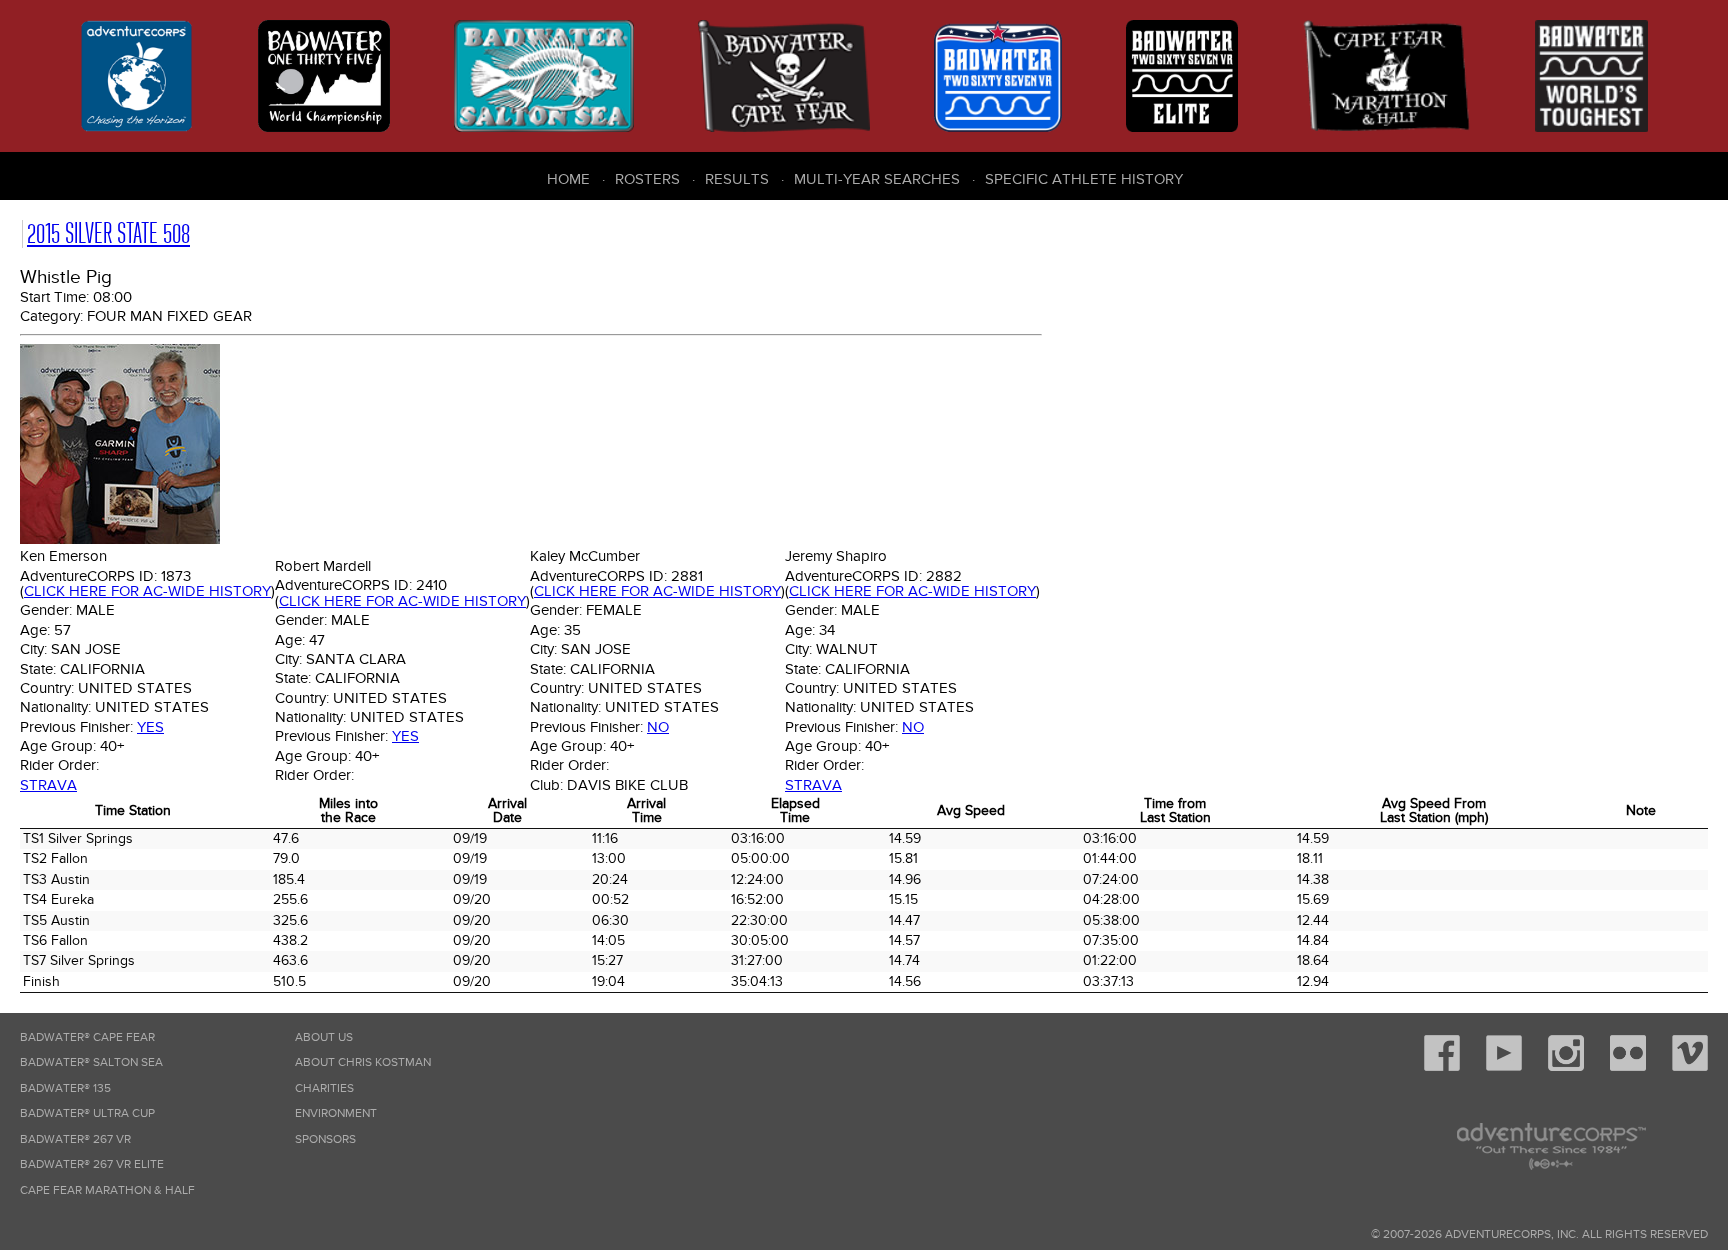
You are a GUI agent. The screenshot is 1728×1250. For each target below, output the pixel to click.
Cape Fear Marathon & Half (107, 1190)
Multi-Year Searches (877, 179)
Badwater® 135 (65, 1088)
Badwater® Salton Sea (91, 1062)
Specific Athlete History (1084, 179)
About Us (324, 1037)
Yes (150, 727)
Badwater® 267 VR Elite (92, 1164)
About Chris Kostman (363, 1062)
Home (568, 179)
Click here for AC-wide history (147, 591)
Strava (48, 785)
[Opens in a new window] (1442, 1067)
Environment (336, 1113)
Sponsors (325, 1139)
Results (737, 179)
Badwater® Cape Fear (87, 1037)
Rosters (647, 179)
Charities (324, 1088)
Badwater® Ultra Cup (87, 1113)
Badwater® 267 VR (75, 1139)
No (658, 727)
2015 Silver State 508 (108, 233)
